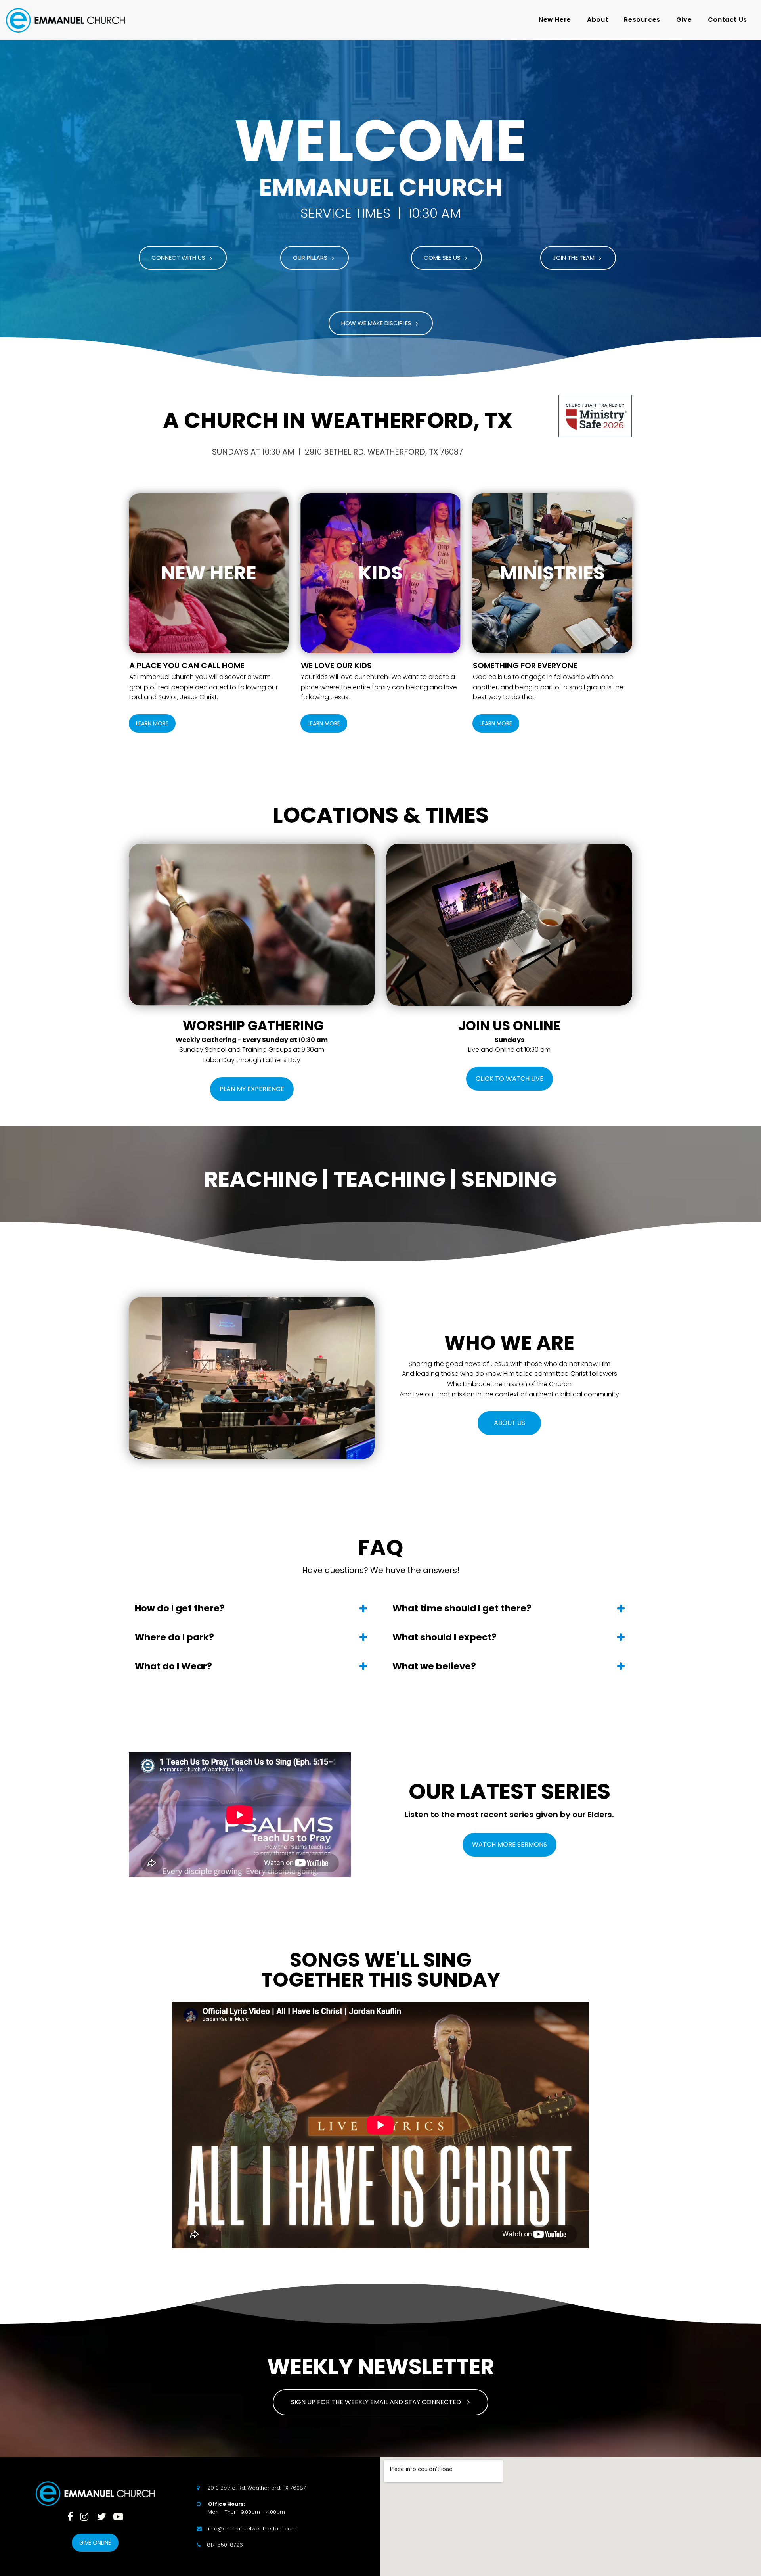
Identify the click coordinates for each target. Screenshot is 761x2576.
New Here (555, 20)
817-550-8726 (225, 2545)
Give (684, 20)
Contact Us (728, 20)
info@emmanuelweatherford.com (252, 2529)
